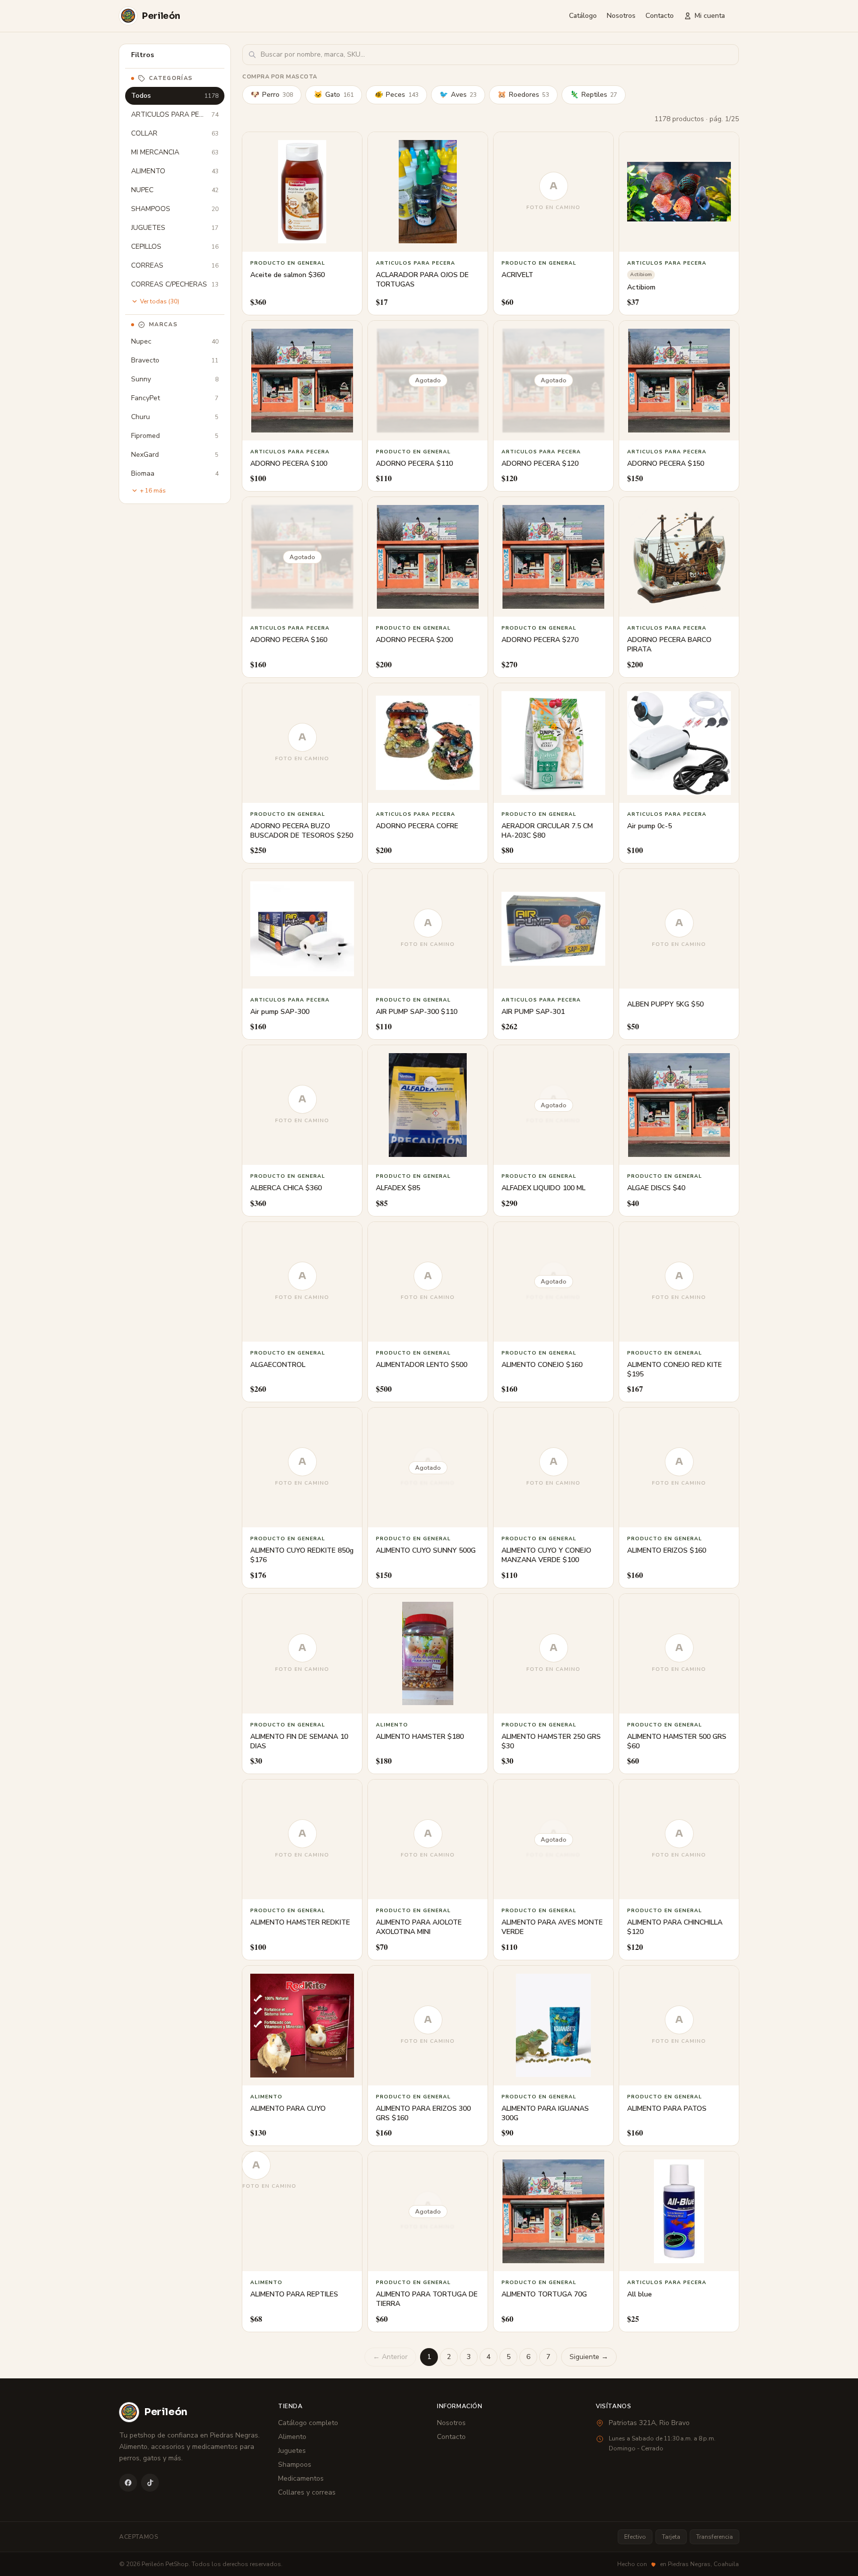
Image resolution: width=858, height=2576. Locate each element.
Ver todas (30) (160, 301)
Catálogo (583, 16)
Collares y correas (307, 2492)
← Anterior (390, 2357)
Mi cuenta (710, 16)
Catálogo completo (308, 2423)
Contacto (660, 16)
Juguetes (292, 2451)
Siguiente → (589, 2357)
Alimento (292, 2437)
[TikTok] (150, 2483)
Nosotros (621, 16)
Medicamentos (301, 2478)
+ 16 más (153, 491)
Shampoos (295, 2465)
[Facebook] (128, 2483)
